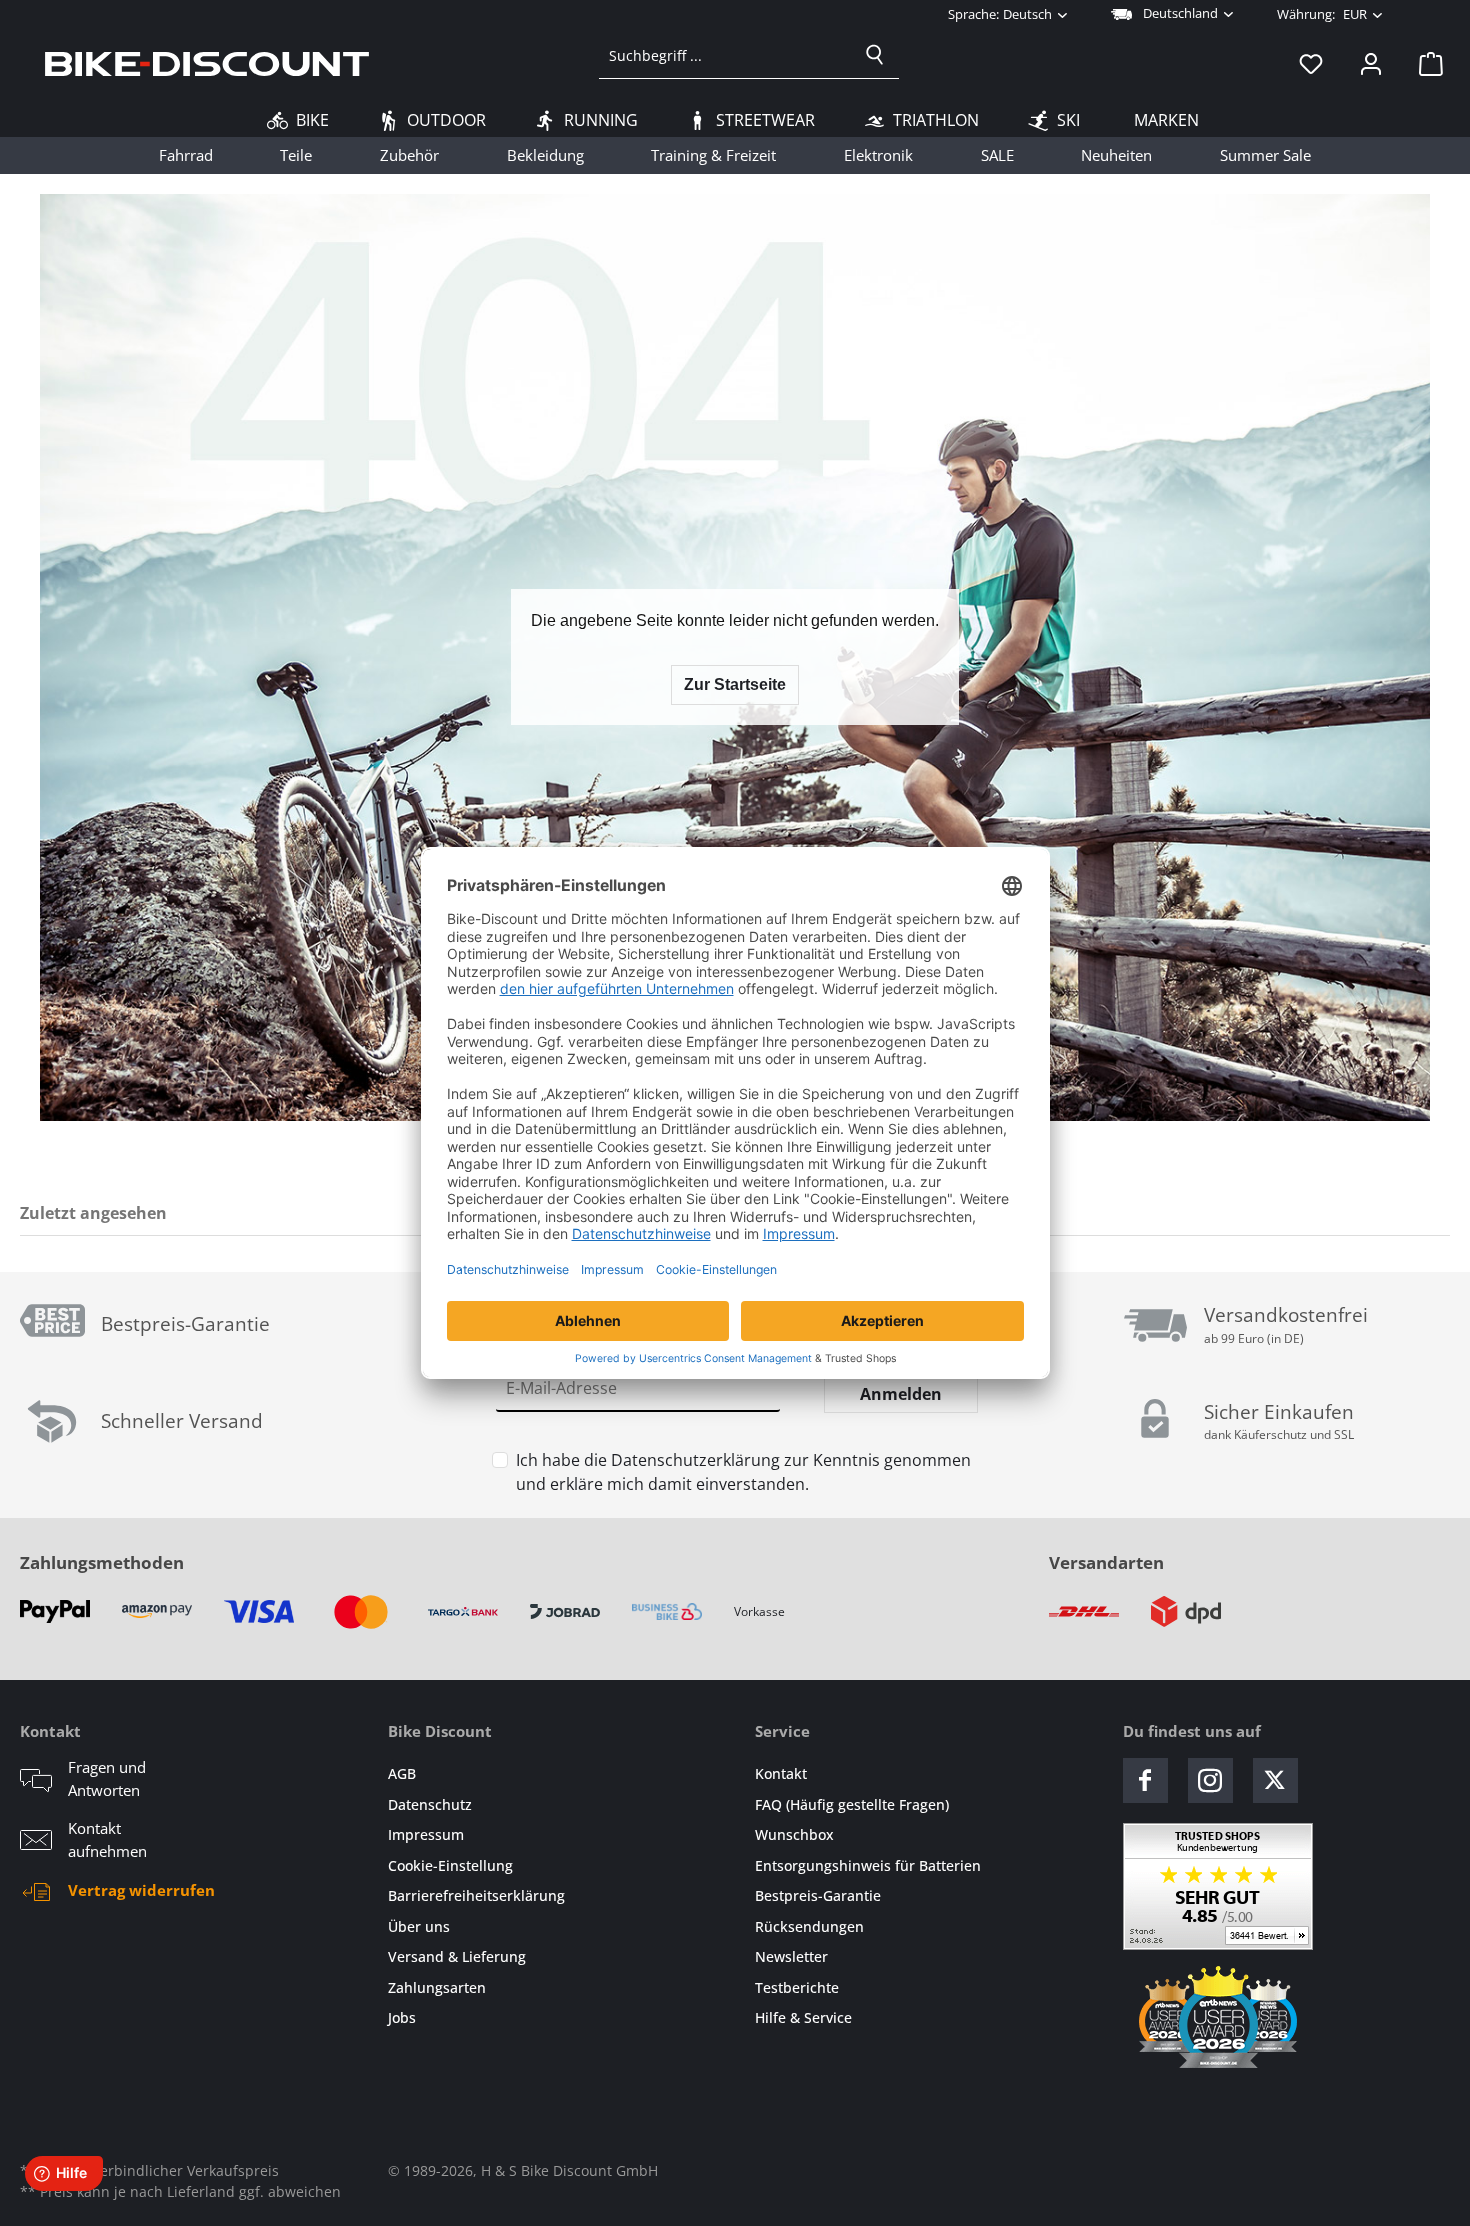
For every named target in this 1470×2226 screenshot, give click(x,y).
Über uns (419, 1926)
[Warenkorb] (1425, 63)
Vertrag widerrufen (141, 1890)
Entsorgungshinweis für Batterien (868, 1865)
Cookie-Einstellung (450, 1865)
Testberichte (797, 1987)
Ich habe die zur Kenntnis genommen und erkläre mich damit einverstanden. (743, 1472)
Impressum (426, 1834)
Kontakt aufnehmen (107, 1839)
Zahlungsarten (437, 1987)
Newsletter (791, 1956)
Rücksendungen (809, 1926)
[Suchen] (875, 55)
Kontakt (781, 1773)
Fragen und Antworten (107, 1778)
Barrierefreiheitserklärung (476, 1895)
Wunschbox (794, 1834)
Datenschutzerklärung (695, 1460)
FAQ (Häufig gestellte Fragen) (852, 1804)
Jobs (402, 2017)
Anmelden (901, 1394)
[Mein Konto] (1371, 63)
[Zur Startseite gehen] (207, 63)
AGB (402, 1773)
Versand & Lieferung (457, 1956)
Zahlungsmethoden (102, 1562)
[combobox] (725, 55)
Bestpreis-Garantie (818, 1895)
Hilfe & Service (803, 2017)
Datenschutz (430, 1804)
